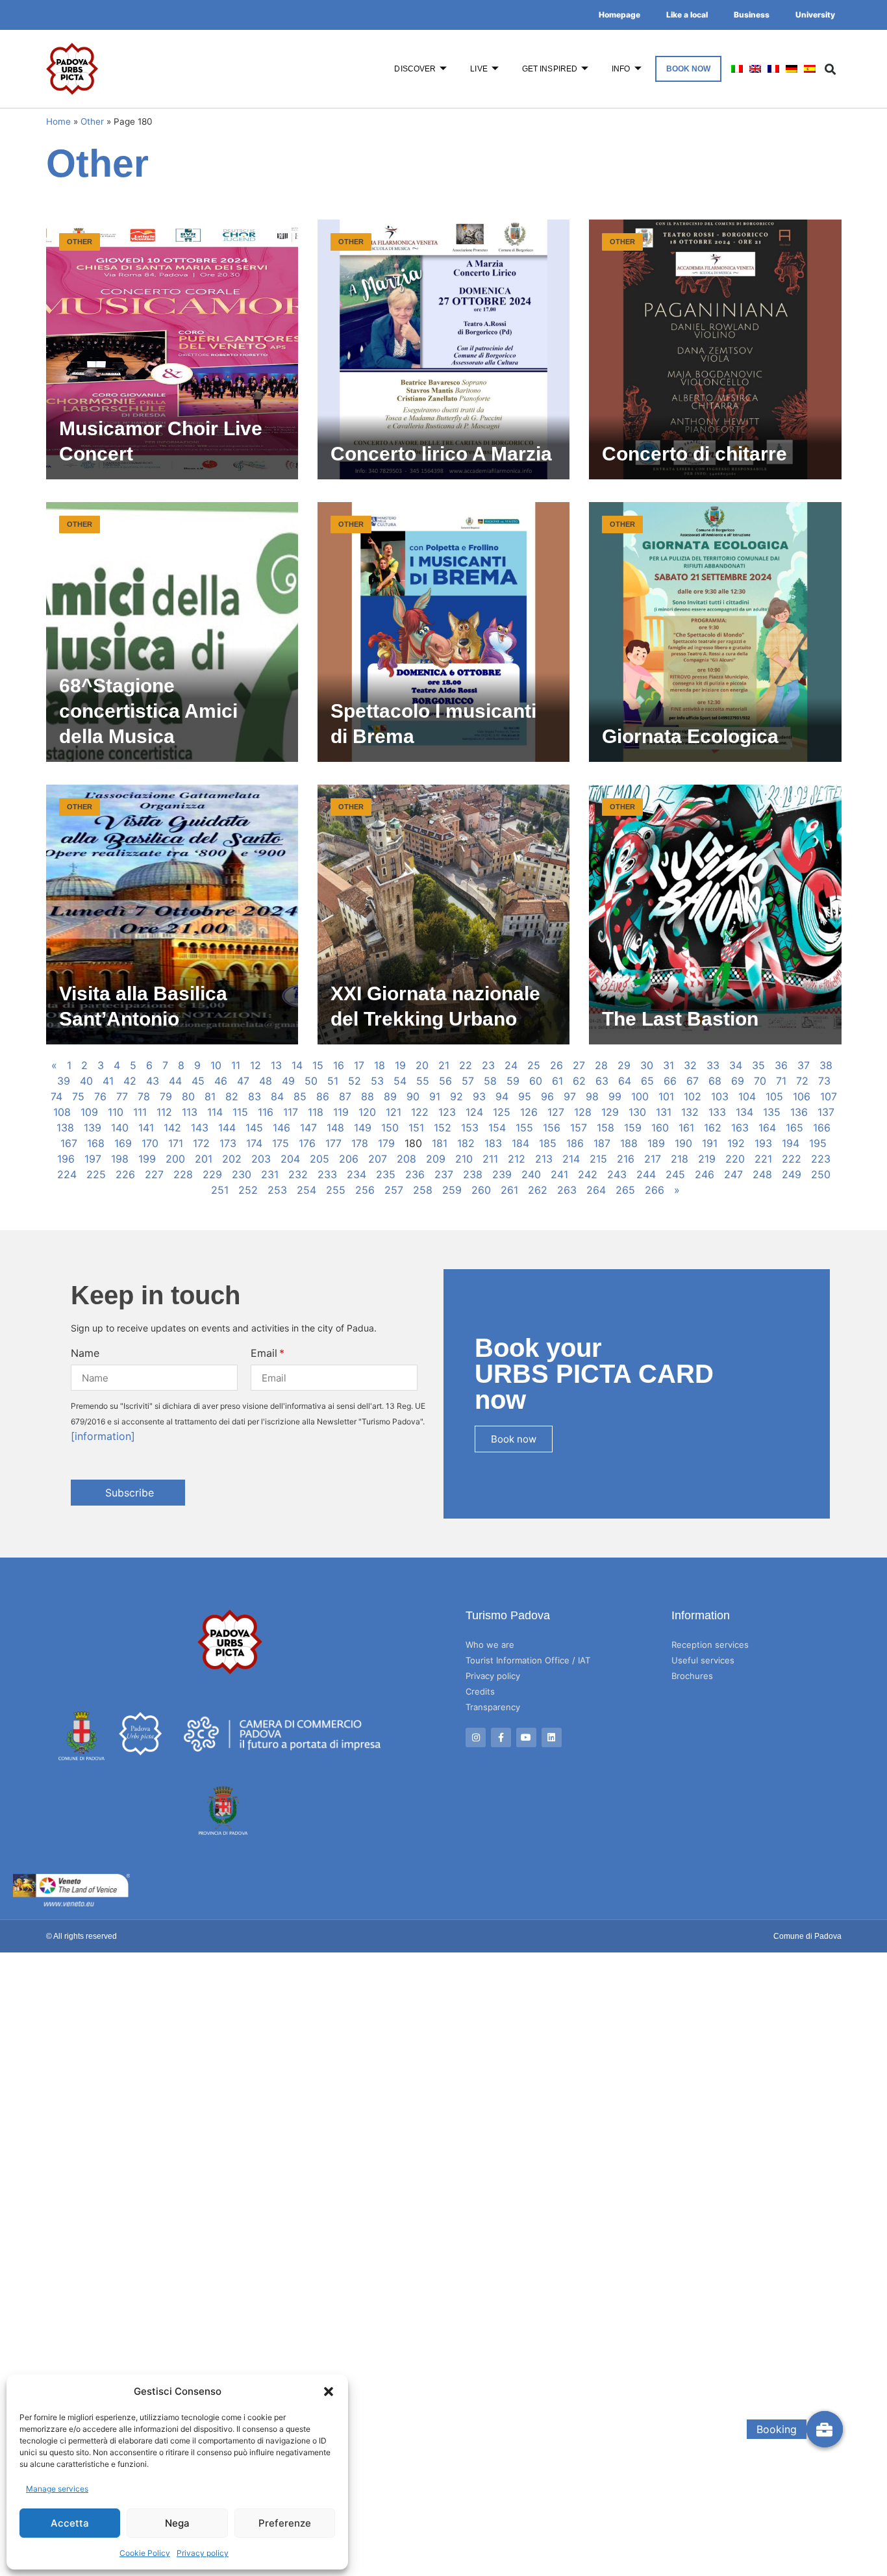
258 (423, 1190)
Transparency (493, 1707)
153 (470, 1128)
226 (125, 1174)
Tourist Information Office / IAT (528, 1660)
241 (559, 1174)
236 (415, 1174)
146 (281, 1128)
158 (606, 1128)
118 (316, 1112)
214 (571, 1159)
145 (254, 1128)
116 (266, 1112)
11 (236, 1065)
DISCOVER (415, 69)
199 (147, 1159)
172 (201, 1143)
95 (525, 1096)
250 (821, 1174)
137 (826, 1112)
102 (693, 1096)
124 (474, 1112)
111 (140, 1112)
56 (445, 1081)
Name (85, 1353)
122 (420, 1112)
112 (164, 1112)
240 (531, 1174)
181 (440, 1143)
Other (92, 121)
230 (242, 1174)
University (815, 15)
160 (660, 1128)
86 (323, 1096)
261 (509, 1190)
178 (360, 1143)
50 (311, 1081)
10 (216, 1065)
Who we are (490, 1645)
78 (144, 1096)
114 (215, 1112)
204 (290, 1159)
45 (198, 1081)
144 (227, 1128)
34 (736, 1065)
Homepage (619, 15)
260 (481, 1190)
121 (394, 1112)
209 (436, 1159)
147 (308, 1128)
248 (762, 1174)
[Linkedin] (552, 1738)
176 (307, 1143)
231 (270, 1174)
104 (747, 1096)
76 (100, 1096)
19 (400, 1065)
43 (153, 1081)
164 (767, 1128)
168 (96, 1143)
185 (548, 1143)
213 (544, 1159)
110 (116, 1112)
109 (89, 1112)
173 (228, 1143)
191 (710, 1143)
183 (493, 1143)
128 (583, 1112)
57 (468, 1081)
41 (108, 1081)
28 (601, 1065)
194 (791, 1143)
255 (336, 1190)
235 (386, 1174)
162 (713, 1128)
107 (829, 1096)
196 (66, 1159)
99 (615, 1096)
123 (447, 1112)
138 (65, 1128)
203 (261, 1159)
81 (210, 1096)
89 (390, 1096)
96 (547, 1096)
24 (511, 1065)
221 (763, 1159)
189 (656, 1143)
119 (341, 1112)
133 (717, 1112)
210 (464, 1159)
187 (602, 1143)
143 (200, 1128)
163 (740, 1128)
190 (683, 1143)
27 (579, 1065)
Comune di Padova (807, 1936)
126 (529, 1112)
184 (520, 1143)
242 (588, 1174)
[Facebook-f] (501, 1738)
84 (277, 1096)
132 (690, 1112)
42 (130, 1081)
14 (297, 1065)
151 (416, 1128)
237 (444, 1174)
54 (400, 1081)
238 (473, 1174)
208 (406, 1159)
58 (490, 1081)
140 (120, 1128)
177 (333, 1143)
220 (735, 1159)
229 (212, 1174)
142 (172, 1128)
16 (339, 1065)
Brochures (692, 1676)
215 (598, 1159)
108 (62, 1112)
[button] (329, 2392)
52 (355, 1081)
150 (390, 1128)
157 (579, 1128)
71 (781, 1081)
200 (175, 1159)
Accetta (70, 2523)
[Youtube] (526, 1738)
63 (602, 1081)
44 (175, 1081)
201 (204, 1159)
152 (443, 1128)
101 (666, 1096)
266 (655, 1190)
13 (276, 1065)
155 (524, 1128)
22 (466, 1065)
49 (288, 1081)
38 (826, 1065)
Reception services (710, 1645)
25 (534, 1065)
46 (221, 1081)
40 (86, 1081)
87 (345, 1096)
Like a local (687, 15)
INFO (621, 69)
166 (822, 1128)
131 (664, 1112)
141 (146, 1128)
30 (647, 1065)
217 (653, 1159)
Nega (177, 2523)
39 (64, 1081)
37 (804, 1065)
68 (715, 1081)
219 (707, 1159)
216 (626, 1159)
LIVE (479, 69)
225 (96, 1174)
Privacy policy (203, 2553)
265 (625, 1190)
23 (488, 1065)
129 (610, 1112)
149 (363, 1128)
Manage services (57, 2489)
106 (802, 1096)
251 (220, 1190)
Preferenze (285, 2523)
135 (772, 1112)
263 (567, 1190)
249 (792, 1174)
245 (675, 1174)
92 (456, 1096)
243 (617, 1174)
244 (646, 1174)
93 (479, 1096)
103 (720, 1096)
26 (556, 1065)
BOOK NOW (689, 69)
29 (624, 1065)
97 (570, 1096)
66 (670, 1081)
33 (713, 1065)
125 (502, 1112)
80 (188, 1096)
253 (277, 1190)
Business (752, 15)
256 (365, 1190)
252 (248, 1190)
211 (490, 1159)
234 (356, 1174)
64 (625, 1081)
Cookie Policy (145, 2553)
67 (693, 1081)
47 (243, 1081)
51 (333, 1081)
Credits (480, 1691)
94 (502, 1096)
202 (232, 1159)
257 (394, 1190)
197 (93, 1159)
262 (538, 1190)
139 (93, 1128)
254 (306, 1190)
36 (781, 1065)
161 (686, 1128)
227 (154, 1174)
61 (557, 1081)
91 (435, 1096)
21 (444, 1065)
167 (69, 1143)
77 (122, 1096)
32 (690, 1065)
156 (552, 1128)
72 (802, 1081)
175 (281, 1143)
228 (183, 1174)
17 (359, 1065)
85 (300, 1096)
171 (176, 1143)
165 (794, 1128)
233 (327, 1174)
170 (150, 1143)
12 (256, 1065)
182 (466, 1143)
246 (705, 1174)
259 (452, 1190)
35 (758, 1065)
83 (255, 1096)
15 (318, 1065)
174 (254, 1143)
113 (190, 1112)
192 (736, 1143)
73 (824, 1081)
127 (556, 1112)
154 (497, 1128)
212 (517, 1159)
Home (58, 121)
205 (319, 1159)
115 (240, 1112)
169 (123, 1143)
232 (298, 1174)
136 (799, 1112)
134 (744, 1112)
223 (821, 1159)
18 (380, 1065)
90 (413, 1096)
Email (264, 1353)
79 (166, 1096)
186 (575, 1143)
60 (536, 1081)
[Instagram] (476, 1738)
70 (760, 1081)
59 (513, 1081)
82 (232, 1096)
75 (78, 1096)
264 (596, 1190)
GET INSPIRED (550, 69)
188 (629, 1143)
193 (763, 1143)
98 (592, 1096)
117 (291, 1112)
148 (335, 1128)
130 (637, 1112)
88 (368, 1096)
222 (792, 1159)
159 (633, 1128)
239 (502, 1174)
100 (640, 1096)
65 (647, 1081)
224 (67, 1174)
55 (423, 1081)
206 (349, 1159)
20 (422, 1065)
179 (386, 1143)
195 (818, 1143)
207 (378, 1159)
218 (680, 1159)
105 (774, 1096)
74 (56, 1096)
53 (377, 1081)
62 (579, 1081)
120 (367, 1112)
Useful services (703, 1660)
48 (266, 1081)
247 (733, 1174)
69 (738, 1081)
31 (668, 1065)
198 (120, 1159)
